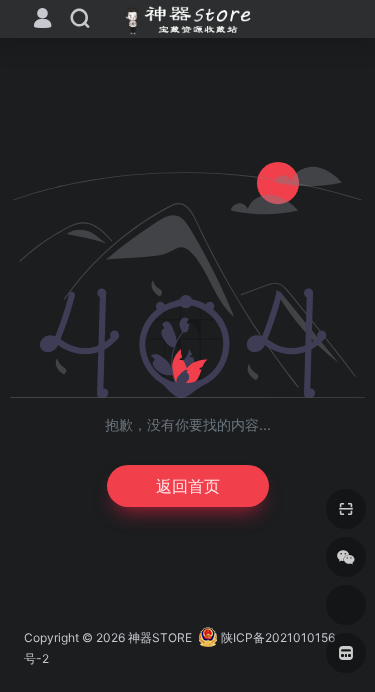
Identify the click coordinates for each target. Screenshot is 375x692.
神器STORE (160, 637)
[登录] (42, 20)
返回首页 (188, 486)
